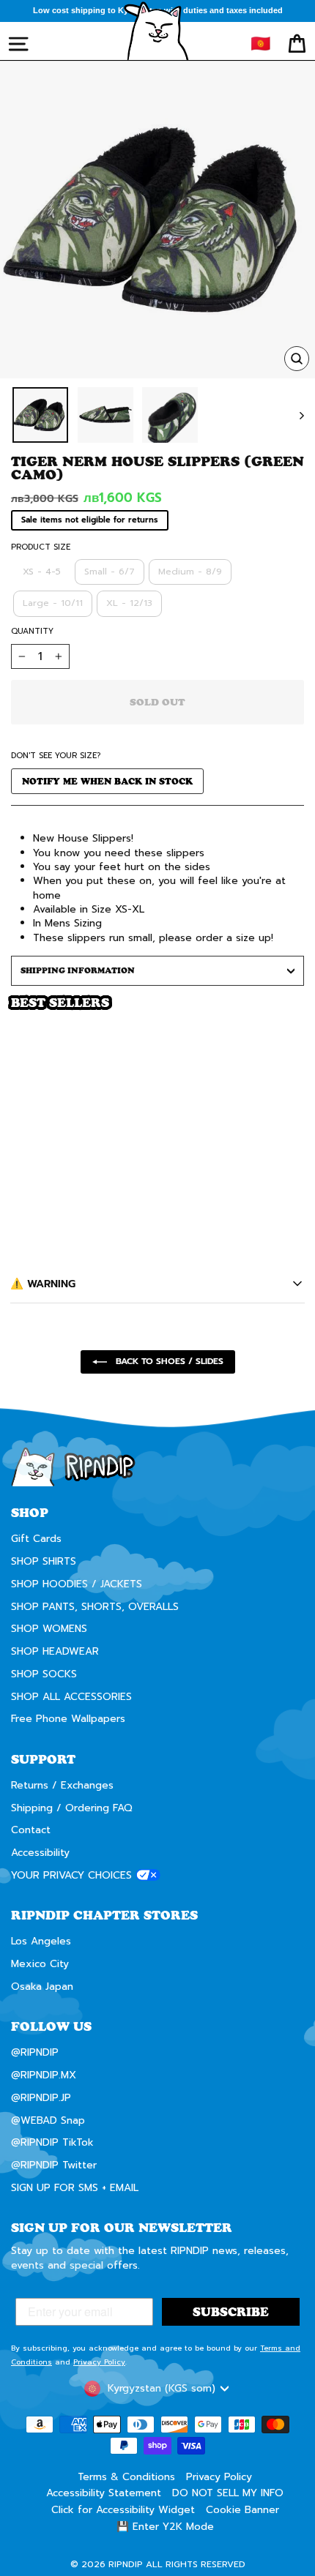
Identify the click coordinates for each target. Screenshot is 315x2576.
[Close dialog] (297, 1199)
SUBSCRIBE (232, 1311)
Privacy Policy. (206, 1339)
